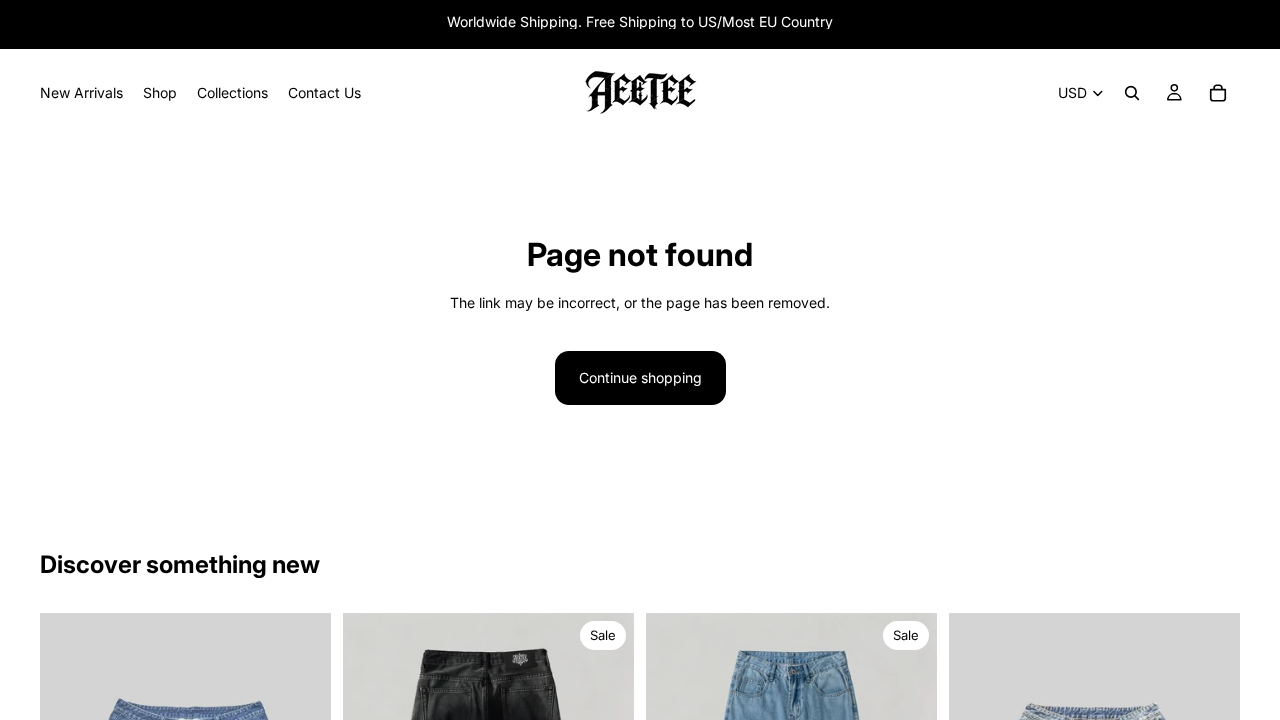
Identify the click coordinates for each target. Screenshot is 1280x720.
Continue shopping (640, 377)
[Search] (1132, 93)
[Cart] (1218, 93)
